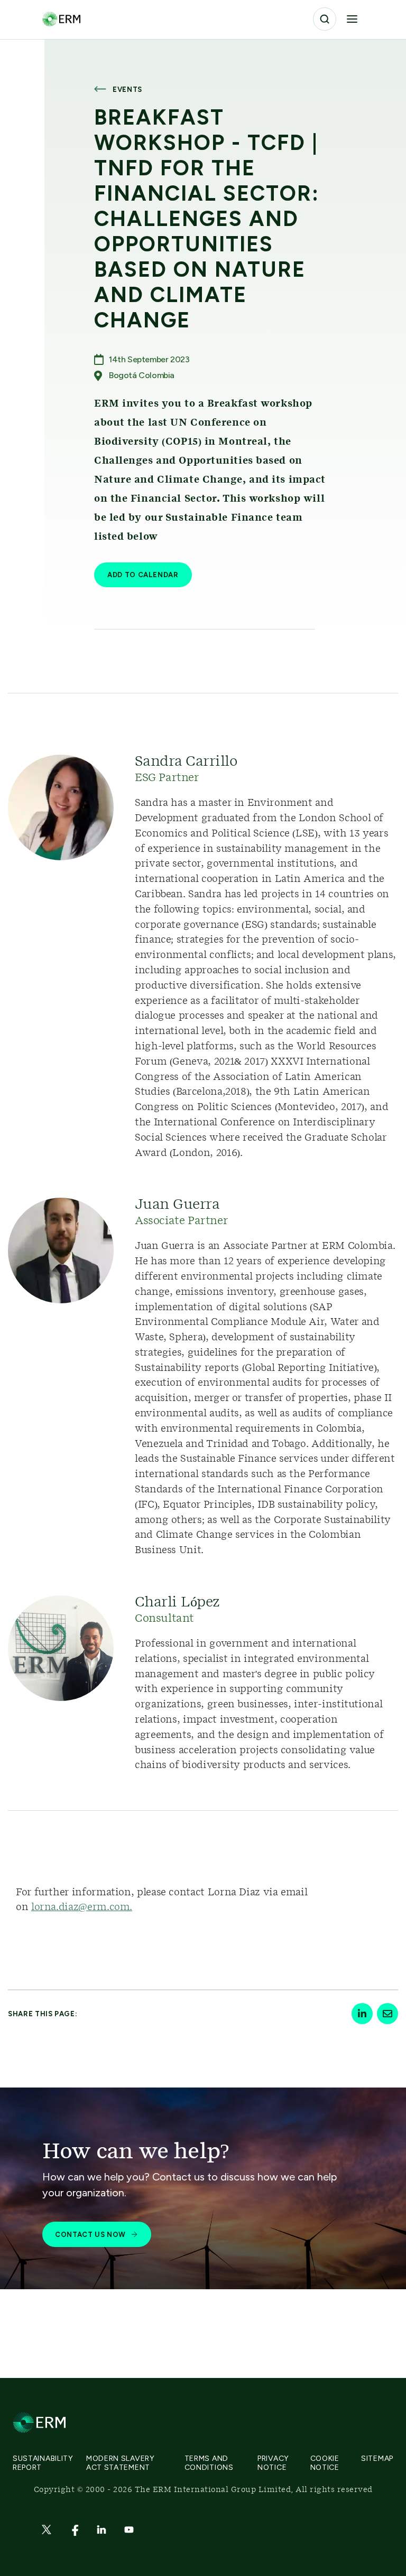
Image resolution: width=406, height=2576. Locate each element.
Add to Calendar (143, 575)
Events (127, 90)
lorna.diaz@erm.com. (82, 1907)
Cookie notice (325, 2463)
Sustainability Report (43, 2463)
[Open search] (325, 19)
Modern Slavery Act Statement (121, 2463)
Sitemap (377, 2459)
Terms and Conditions (209, 2463)
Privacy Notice (273, 2463)
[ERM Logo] (61, 19)
